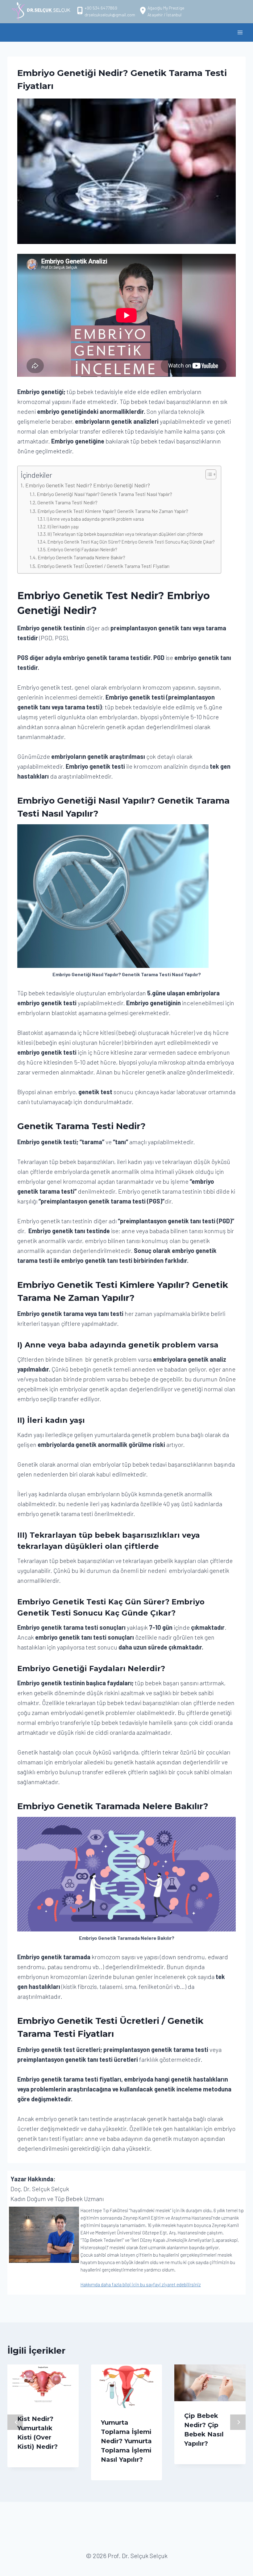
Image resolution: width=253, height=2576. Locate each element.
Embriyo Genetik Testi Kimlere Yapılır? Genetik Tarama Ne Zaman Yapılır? (113, 511)
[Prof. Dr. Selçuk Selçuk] (41, 11)
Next (238, 2422)
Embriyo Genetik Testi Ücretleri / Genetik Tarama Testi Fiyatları (103, 566)
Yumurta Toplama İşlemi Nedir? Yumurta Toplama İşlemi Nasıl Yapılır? (126, 2441)
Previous (15, 2422)
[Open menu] (240, 32)
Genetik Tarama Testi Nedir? (67, 502)
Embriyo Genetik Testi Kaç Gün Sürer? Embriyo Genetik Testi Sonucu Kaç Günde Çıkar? (131, 542)
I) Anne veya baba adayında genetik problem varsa (95, 519)
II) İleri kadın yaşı (63, 527)
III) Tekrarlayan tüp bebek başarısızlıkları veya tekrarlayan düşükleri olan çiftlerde (126, 534)
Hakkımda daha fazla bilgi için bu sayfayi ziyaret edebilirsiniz (141, 2284)
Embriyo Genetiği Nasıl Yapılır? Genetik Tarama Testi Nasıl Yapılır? (104, 494)
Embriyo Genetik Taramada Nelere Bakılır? (81, 557)
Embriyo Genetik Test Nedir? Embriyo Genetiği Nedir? (88, 485)
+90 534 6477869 (101, 8)
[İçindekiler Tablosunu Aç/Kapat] (208, 474)
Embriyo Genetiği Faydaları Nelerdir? (82, 549)
